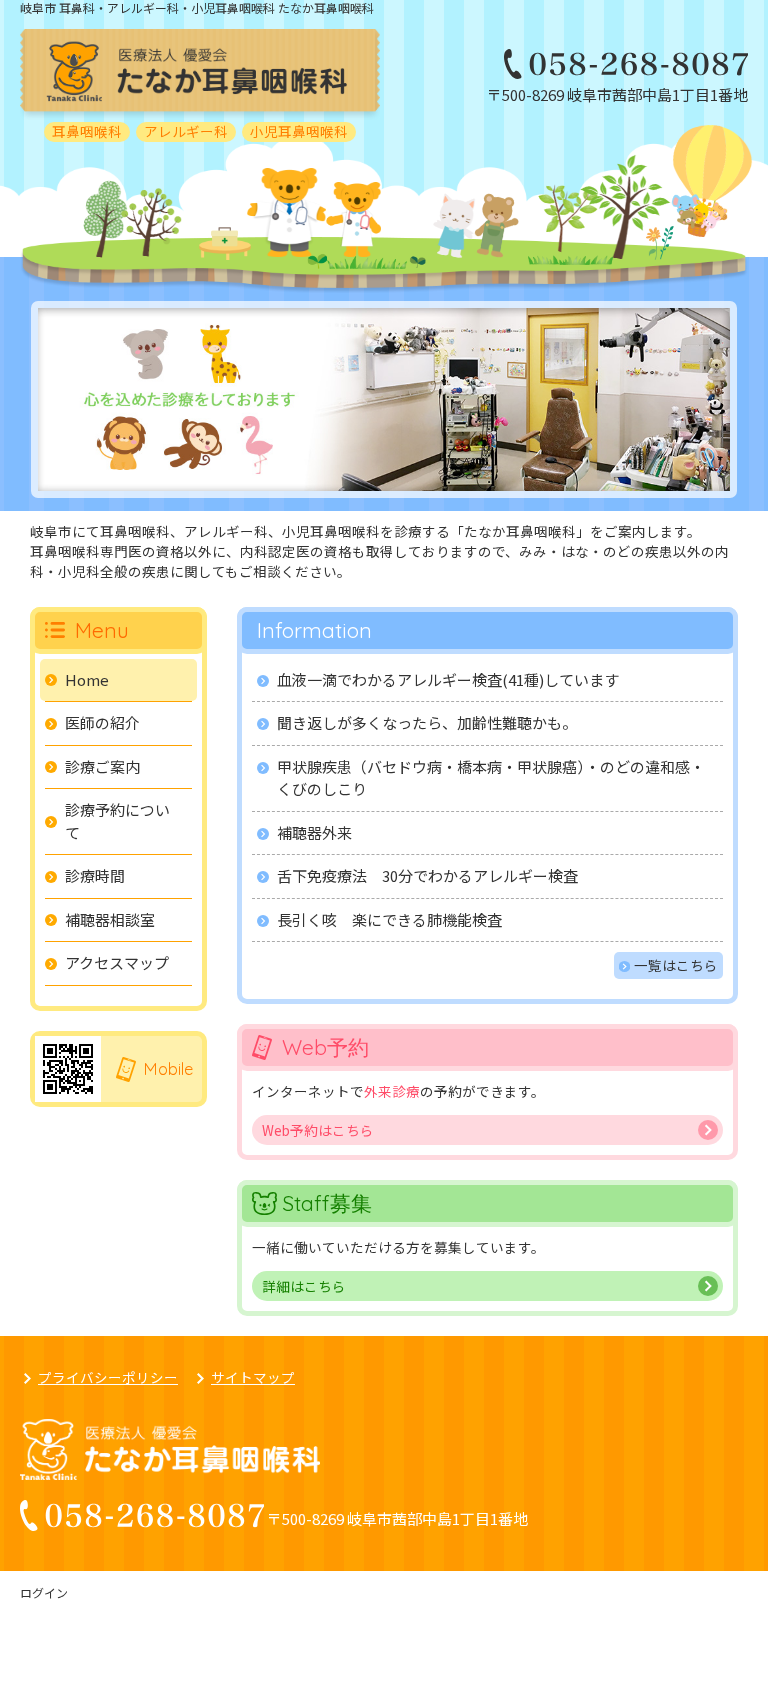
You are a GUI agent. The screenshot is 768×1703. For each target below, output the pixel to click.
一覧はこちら (676, 965)
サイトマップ (253, 1377)
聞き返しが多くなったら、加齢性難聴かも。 (427, 722)
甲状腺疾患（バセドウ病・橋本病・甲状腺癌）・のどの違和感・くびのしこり (491, 778)
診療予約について (117, 821)
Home (87, 679)
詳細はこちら (304, 1286)
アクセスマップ (117, 962)
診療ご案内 (102, 766)
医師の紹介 (102, 722)
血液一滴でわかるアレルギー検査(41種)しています (448, 679)
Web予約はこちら (318, 1130)
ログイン (44, 1592)
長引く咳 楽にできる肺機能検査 (389, 919)
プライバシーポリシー (108, 1377)
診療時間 (95, 875)
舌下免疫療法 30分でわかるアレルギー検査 (427, 875)
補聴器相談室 (110, 919)
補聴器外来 (314, 832)
